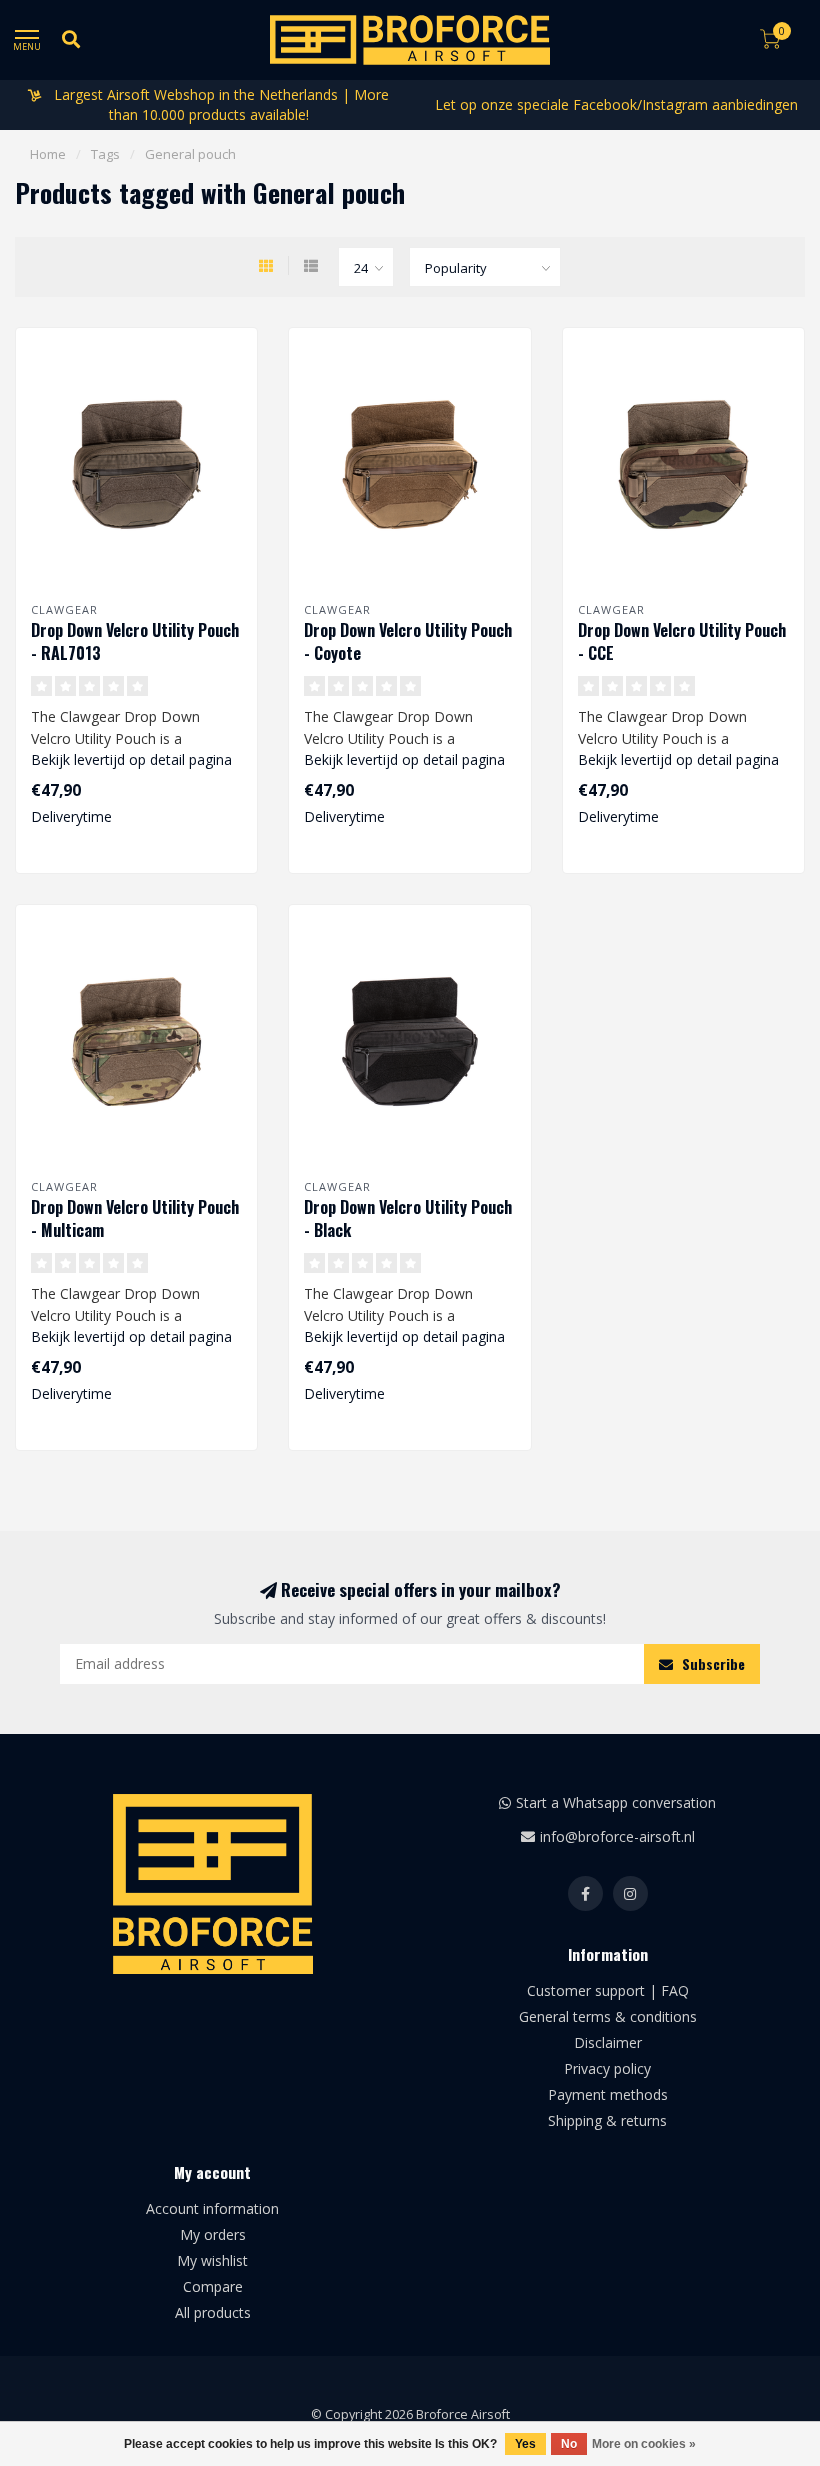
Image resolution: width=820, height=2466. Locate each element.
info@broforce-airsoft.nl (617, 1836)
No (569, 2444)
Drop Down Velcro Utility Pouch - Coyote (408, 641)
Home (48, 154)
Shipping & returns (607, 2120)
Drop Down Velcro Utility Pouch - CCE (682, 641)
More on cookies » (644, 2444)
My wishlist (212, 2260)
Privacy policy (607, 2068)
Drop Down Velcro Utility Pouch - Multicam (135, 1218)
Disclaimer (608, 2042)
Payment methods (608, 2094)
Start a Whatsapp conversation (616, 1802)
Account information (212, 2208)
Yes (525, 2444)
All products (213, 2312)
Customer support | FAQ (608, 1990)
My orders (213, 2234)
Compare (213, 2286)
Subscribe (711, 1663)
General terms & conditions (608, 2016)
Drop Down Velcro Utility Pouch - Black (408, 1218)
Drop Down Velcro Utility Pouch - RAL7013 (135, 641)
